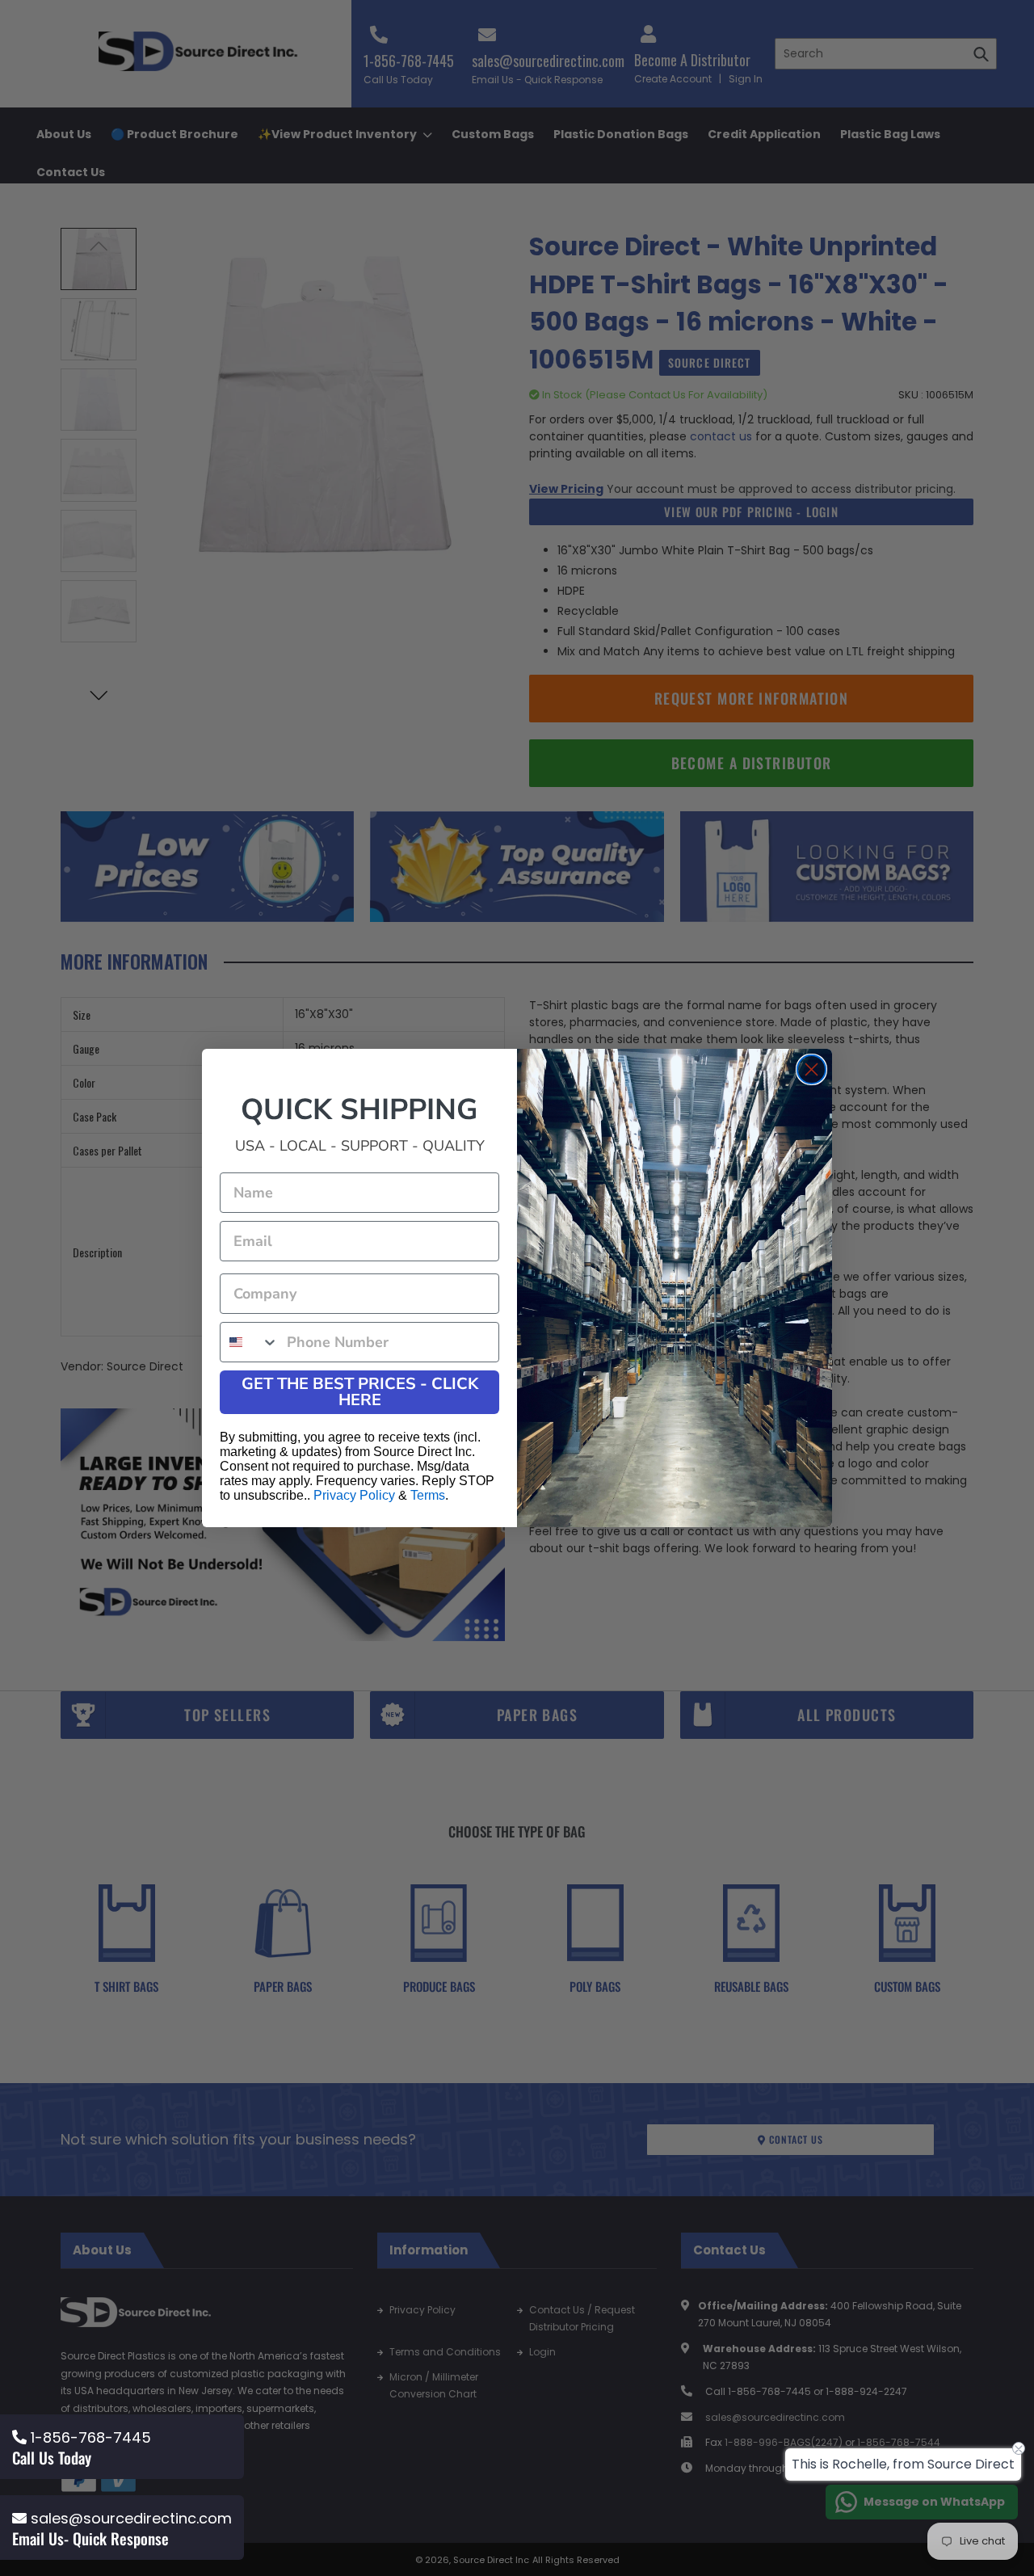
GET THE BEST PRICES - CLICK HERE (360, 1392)
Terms (428, 1495)
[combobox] (250, 1342)
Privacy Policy (354, 1495)
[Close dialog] (811, 1069)
